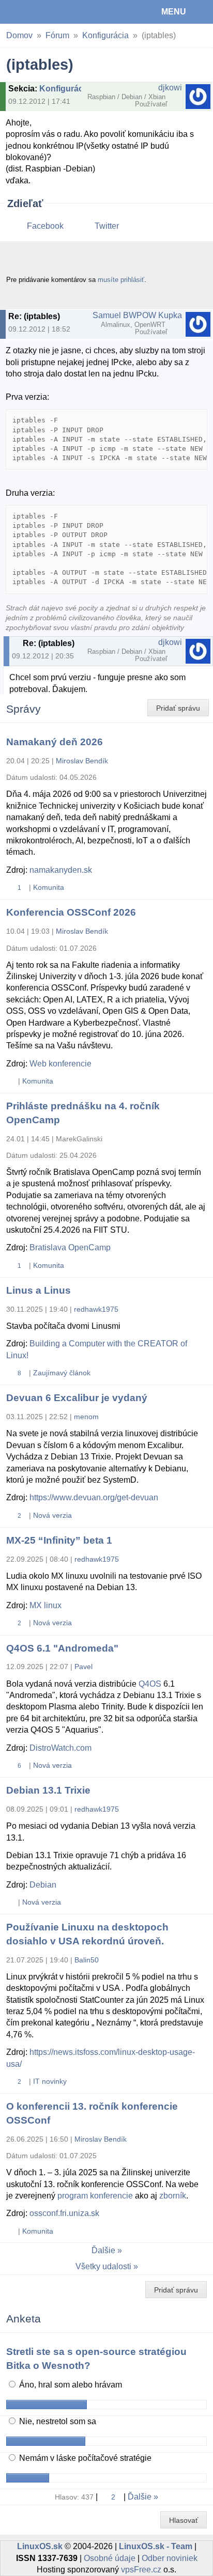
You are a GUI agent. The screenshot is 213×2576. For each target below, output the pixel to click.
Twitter (107, 226)
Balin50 (87, 1960)
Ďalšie (103, 2250)
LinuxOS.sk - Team (156, 2546)
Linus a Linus (39, 1290)
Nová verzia (52, 1515)
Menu (174, 12)
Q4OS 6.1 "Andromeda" (62, 1648)
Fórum (57, 35)
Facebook (45, 226)
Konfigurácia (105, 35)
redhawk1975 (96, 1309)
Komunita (49, 887)
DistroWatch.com (60, 1748)
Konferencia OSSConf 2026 (71, 912)
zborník (173, 2196)
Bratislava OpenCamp (70, 1247)
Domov (19, 35)
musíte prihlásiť (121, 280)
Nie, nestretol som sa (57, 2421)
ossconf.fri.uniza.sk (64, 2213)
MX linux (45, 1605)
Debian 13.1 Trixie (48, 1790)
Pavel (83, 1667)
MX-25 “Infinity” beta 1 (59, 1540)
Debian (43, 1885)
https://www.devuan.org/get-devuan (94, 1497)
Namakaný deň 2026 (55, 742)
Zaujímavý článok (62, 1373)
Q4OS (150, 1684)
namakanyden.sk (61, 870)
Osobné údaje (110, 2558)
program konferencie (95, 2196)
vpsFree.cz (141, 2570)
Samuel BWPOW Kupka (137, 315)
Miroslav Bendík (82, 761)
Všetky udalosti (103, 2266)
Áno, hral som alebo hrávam (70, 2385)
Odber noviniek (170, 2558)
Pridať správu (178, 708)
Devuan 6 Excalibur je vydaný (77, 1398)
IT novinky (50, 2081)
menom (86, 1417)
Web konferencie (60, 1064)
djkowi (170, 88)
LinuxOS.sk (42, 12)
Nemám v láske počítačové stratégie (84, 2458)
